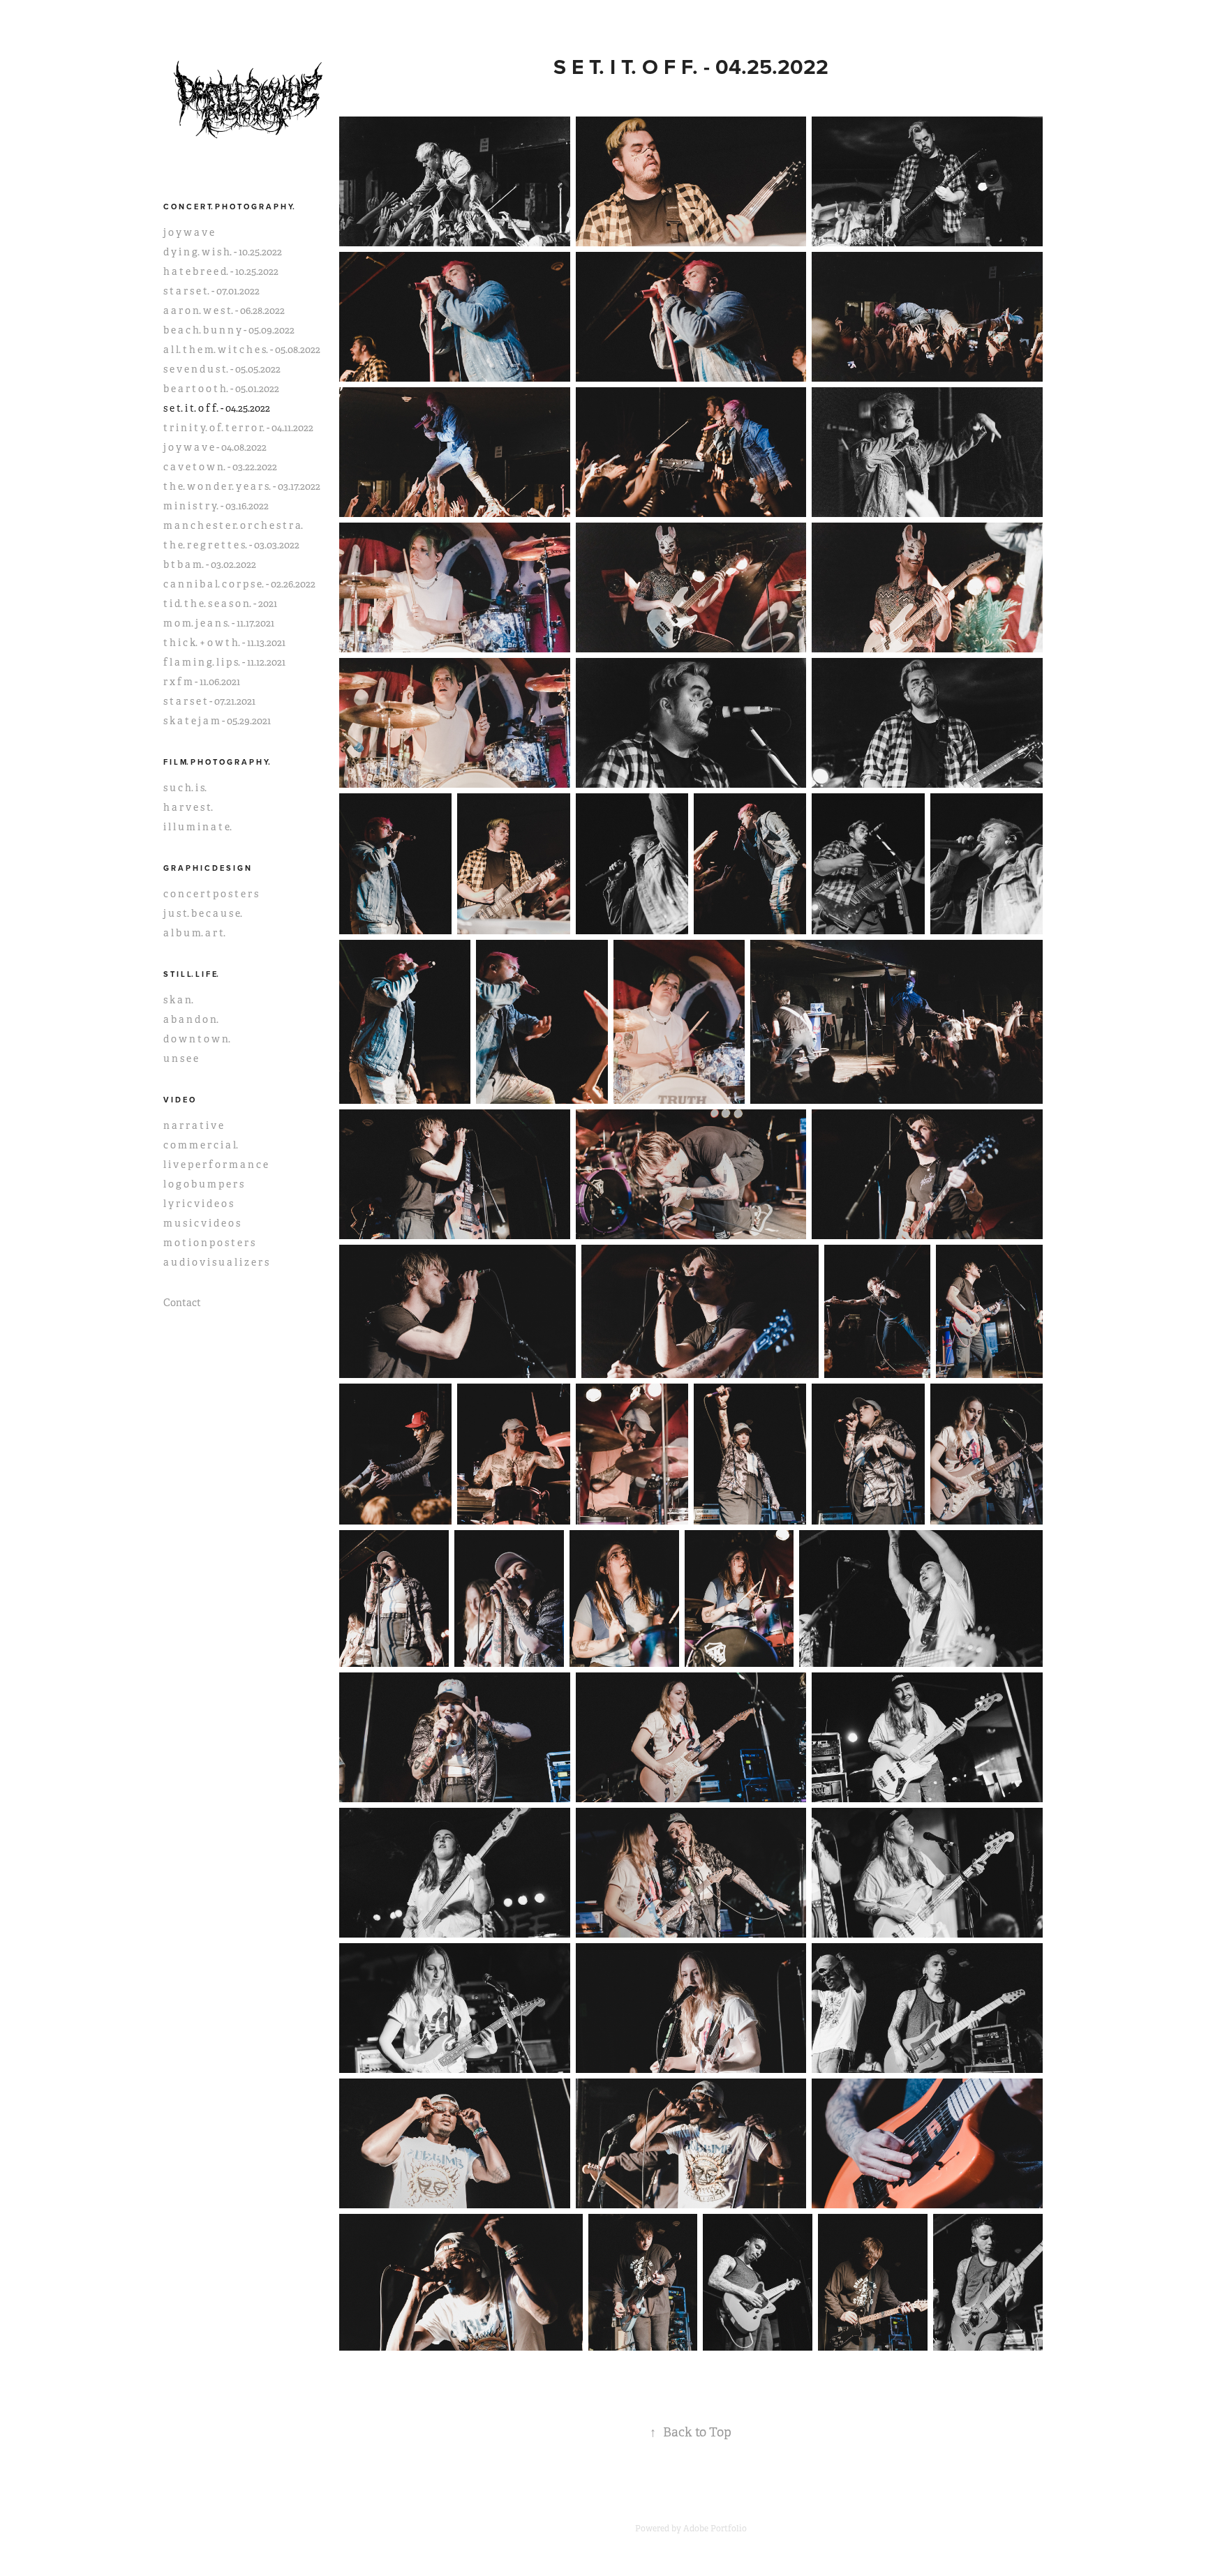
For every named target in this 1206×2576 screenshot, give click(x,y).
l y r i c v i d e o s (198, 1204)
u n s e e (181, 1058)
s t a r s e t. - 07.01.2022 (211, 291)
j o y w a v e (189, 232)
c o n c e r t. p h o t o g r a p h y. (229, 207)
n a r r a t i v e (193, 1125)
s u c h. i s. (185, 788)
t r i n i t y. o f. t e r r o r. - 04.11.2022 (238, 428)
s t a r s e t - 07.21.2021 (209, 701)
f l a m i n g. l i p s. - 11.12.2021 (224, 662)
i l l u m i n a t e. (198, 827)
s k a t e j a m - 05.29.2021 (217, 721)
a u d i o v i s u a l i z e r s (216, 1262)
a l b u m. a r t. (194, 933)
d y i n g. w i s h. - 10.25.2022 (223, 252)
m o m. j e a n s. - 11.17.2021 (219, 623)
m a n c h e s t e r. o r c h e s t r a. (233, 525)
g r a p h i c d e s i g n (207, 868)
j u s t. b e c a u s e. (203, 913)
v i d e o (179, 1100)
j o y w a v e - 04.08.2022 (215, 447)
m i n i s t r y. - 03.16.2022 (216, 506)
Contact (182, 1303)
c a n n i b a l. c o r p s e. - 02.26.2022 (239, 584)
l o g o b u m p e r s (203, 1184)
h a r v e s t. (188, 807)
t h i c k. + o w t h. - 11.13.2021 (224, 643)
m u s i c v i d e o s (202, 1223)
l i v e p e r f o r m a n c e (216, 1165)
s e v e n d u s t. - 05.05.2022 (222, 369)
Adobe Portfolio (715, 2529)
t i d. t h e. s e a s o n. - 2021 (220, 604)
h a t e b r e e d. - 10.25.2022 (221, 271)
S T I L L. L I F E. (191, 974)
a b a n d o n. (191, 1019)
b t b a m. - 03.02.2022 (210, 564)
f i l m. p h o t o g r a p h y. (217, 762)
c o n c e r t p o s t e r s (211, 894)
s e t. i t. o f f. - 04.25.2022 (217, 408)
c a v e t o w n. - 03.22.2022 (220, 467)
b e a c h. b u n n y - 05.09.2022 (229, 330)
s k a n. (178, 1000)
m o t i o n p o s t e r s (209, 1243)
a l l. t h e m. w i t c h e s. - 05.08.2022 (242, 350)
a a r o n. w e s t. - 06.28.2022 (224, 310)
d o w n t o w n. (197, 1039)
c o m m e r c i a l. (201, 1145)
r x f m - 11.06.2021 (202, 682)
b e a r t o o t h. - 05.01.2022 (221, 389)
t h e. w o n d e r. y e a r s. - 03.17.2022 (242, 486)
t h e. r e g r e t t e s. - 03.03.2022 (231, 545)
